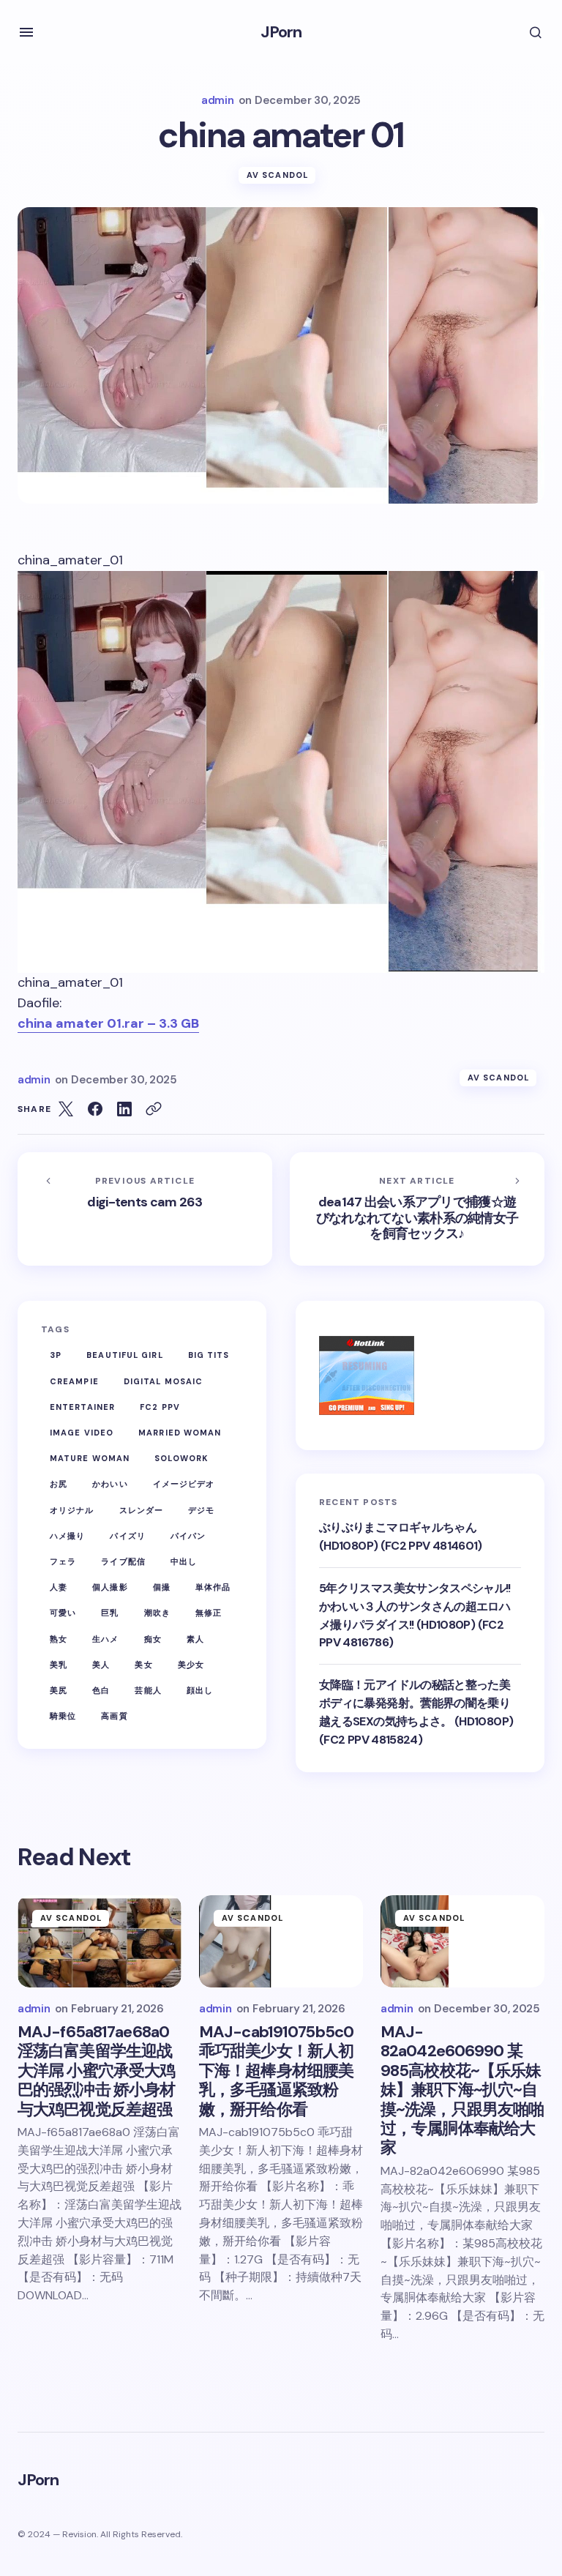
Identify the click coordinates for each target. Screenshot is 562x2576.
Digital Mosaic (163, 1381)
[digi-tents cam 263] (145, 1209)
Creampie (74, 1381)
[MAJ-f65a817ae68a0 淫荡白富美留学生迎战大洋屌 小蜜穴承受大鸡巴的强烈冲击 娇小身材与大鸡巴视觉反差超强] (100, 1941)
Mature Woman (90, 1458)
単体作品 (213, 1587)
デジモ (201, 1510)
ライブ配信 (123, 1561)
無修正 (209, 1613)
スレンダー (142, 1510)
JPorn (281, 32)
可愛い (63, 1613)
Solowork (181, 1458)
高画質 (114, 1716)
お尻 (59, 1484)
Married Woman (180, 1433)
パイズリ (127, 1536)
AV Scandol (277, 175)
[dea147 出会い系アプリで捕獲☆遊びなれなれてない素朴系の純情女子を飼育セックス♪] (417, 1209)
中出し (184, 1561)
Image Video (82, 1433)
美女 (143, 1665)
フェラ (63, 1561)
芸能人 (148, 1690)
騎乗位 (63, 1716)
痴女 (153, 1639)
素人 (195, 1639)
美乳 (59, 1665)
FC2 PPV (160, 1407)
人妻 (59, 1587)
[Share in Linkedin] (124, 1109)
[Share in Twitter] (66, 1109)
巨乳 (110, 1613)
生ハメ (105, 1639)
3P (56, 1355)
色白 (101, 1690)
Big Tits (209, 1355)
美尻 (59, 1690)
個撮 (162, 1587)
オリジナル (72, 1510)
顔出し (200, 1690)
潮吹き (157, 1613)
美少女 (191, 1665)
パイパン (188, 1536)
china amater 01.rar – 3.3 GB (108, 1023)
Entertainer (82, 1407)
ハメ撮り (67, 1536)
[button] (26, 32)
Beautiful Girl (124, 1355)
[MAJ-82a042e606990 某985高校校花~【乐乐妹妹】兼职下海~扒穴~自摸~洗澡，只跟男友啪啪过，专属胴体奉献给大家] (462, 1941)
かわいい (110, 1484)
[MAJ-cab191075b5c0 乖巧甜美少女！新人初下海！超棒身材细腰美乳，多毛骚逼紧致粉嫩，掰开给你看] (281, 1941)
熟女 (59, 1639)
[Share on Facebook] (95, 1109)
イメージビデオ (184, 1484)
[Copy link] (154, 1109)
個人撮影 (110, 1587)
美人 (101, 1665)
